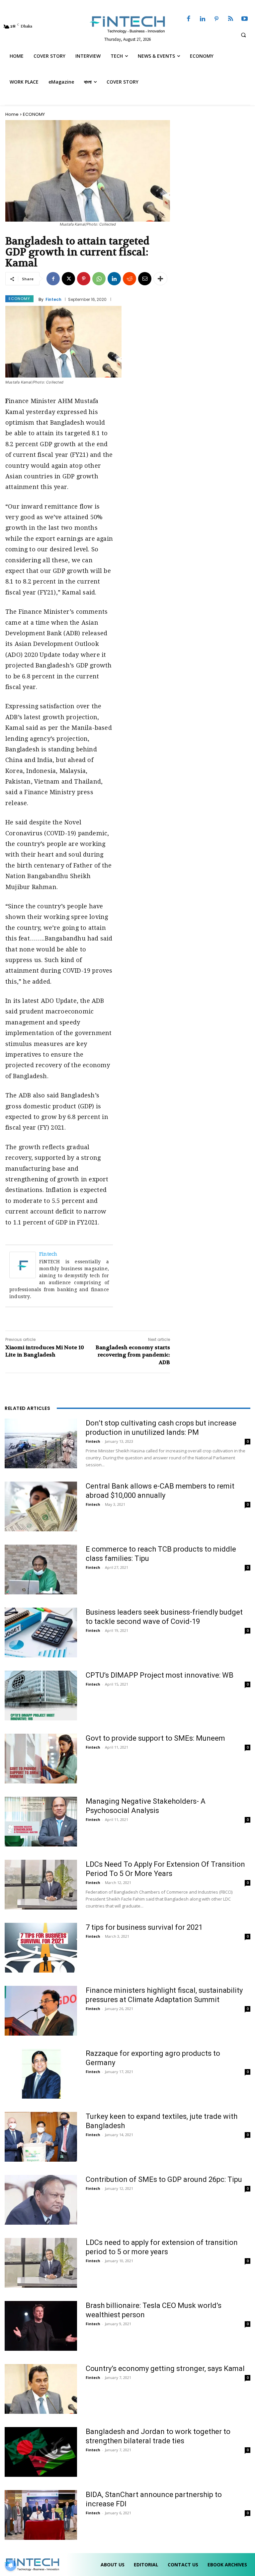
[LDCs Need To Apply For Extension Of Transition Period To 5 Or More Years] (41, 1885)
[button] (243, 35)
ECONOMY (34, 114)
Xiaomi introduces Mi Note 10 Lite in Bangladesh (45, 1351)
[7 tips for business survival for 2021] (41, 1948)
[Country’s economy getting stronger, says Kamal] (41, 2389)
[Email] (145, 279)
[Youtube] (245, 19)
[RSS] (230, 19)
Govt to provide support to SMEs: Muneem (155, 1738)
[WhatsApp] (99, 279)
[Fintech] (24, 1265)
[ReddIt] (129, 279)
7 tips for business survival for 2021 (144, 1927)
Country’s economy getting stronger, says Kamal (165, 2368)
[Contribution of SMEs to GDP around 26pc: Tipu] (41, 2200)
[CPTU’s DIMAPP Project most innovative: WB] (41, 1696)
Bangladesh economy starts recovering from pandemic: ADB (133, 1355)
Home (12, 114)
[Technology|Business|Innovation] (127, 24)
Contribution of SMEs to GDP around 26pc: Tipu (164, 2179)
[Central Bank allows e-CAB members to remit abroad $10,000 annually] (41, 1506)
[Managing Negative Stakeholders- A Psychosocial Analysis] (41, 1822)
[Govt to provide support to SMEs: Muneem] (41, 1759)
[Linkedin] (203, 19)
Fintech (53, 300)
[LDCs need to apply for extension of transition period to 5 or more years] (41, 2263)
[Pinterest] (216, 19)
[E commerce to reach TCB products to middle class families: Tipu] (41, 1569)
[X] (68, 279)
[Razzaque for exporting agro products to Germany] (41, 2074)
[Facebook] (189, 19)
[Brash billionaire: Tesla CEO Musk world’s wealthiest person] (41, 2326)
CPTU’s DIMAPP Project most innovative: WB (160, 1675)
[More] (160, 279)
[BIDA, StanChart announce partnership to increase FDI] (41, 2515)
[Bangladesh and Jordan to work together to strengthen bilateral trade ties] (41, 2452)
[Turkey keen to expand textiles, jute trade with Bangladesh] (41, 2137)
